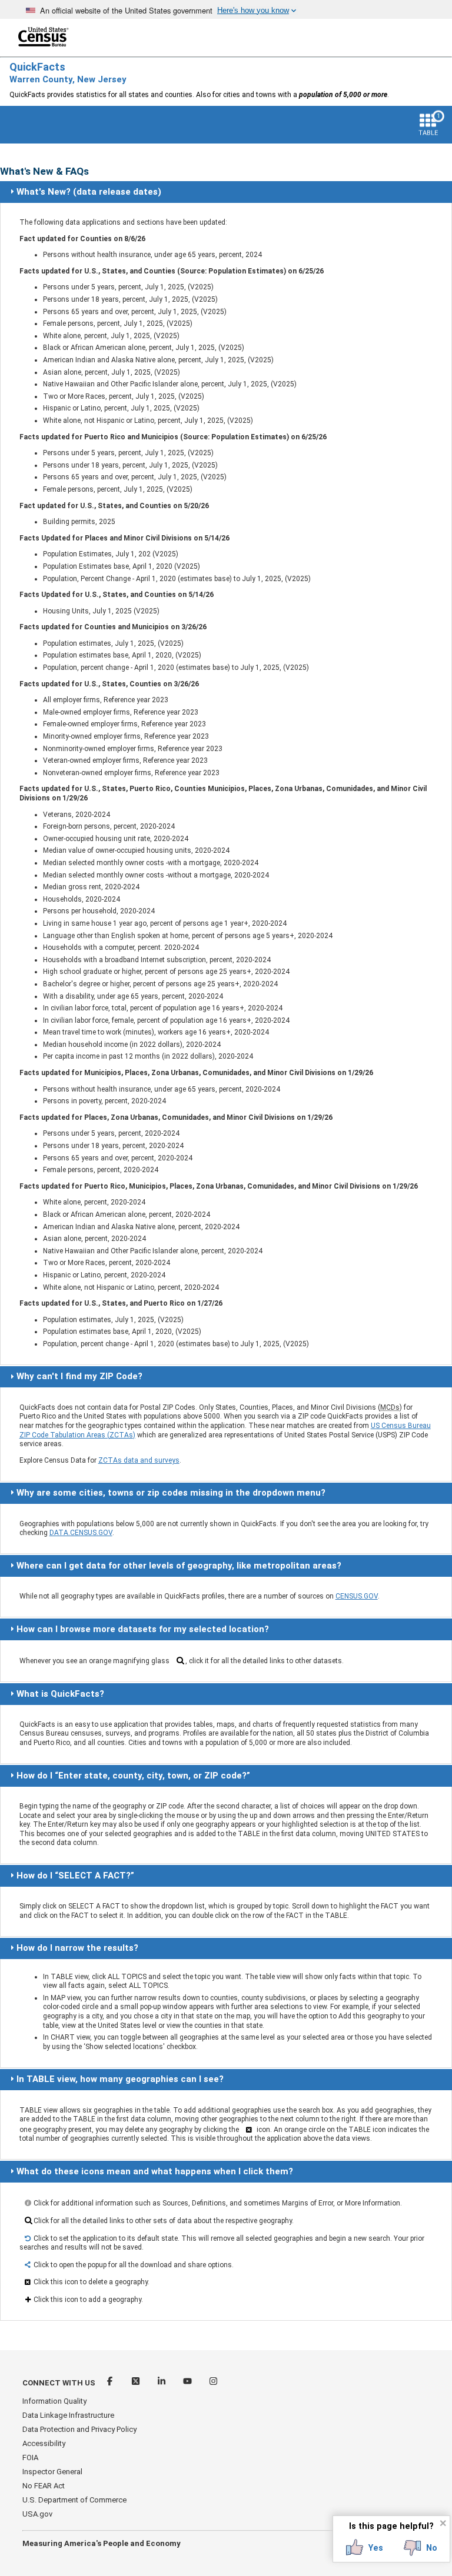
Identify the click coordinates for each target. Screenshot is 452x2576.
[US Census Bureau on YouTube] (188, 2383)
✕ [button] (443, 2523)
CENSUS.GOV (357, 1596)
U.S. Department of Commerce (74, 2500)
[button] (365, 2548)
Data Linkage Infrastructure (68, 2415)
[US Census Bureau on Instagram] (213, 2383)
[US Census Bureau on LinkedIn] (162, 2383)
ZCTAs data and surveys (139, 1460)
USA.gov (37, 2514)
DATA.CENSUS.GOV (81, 1533)
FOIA (30, 2457)
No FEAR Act (44, 2486)
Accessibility (44, 2443)
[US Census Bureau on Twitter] (137, 2383)
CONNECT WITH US (59, 2383)
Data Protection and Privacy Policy (79, 2429)
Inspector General (52, 2472)
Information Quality (54, 2401)
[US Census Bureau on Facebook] (111, 2383)
